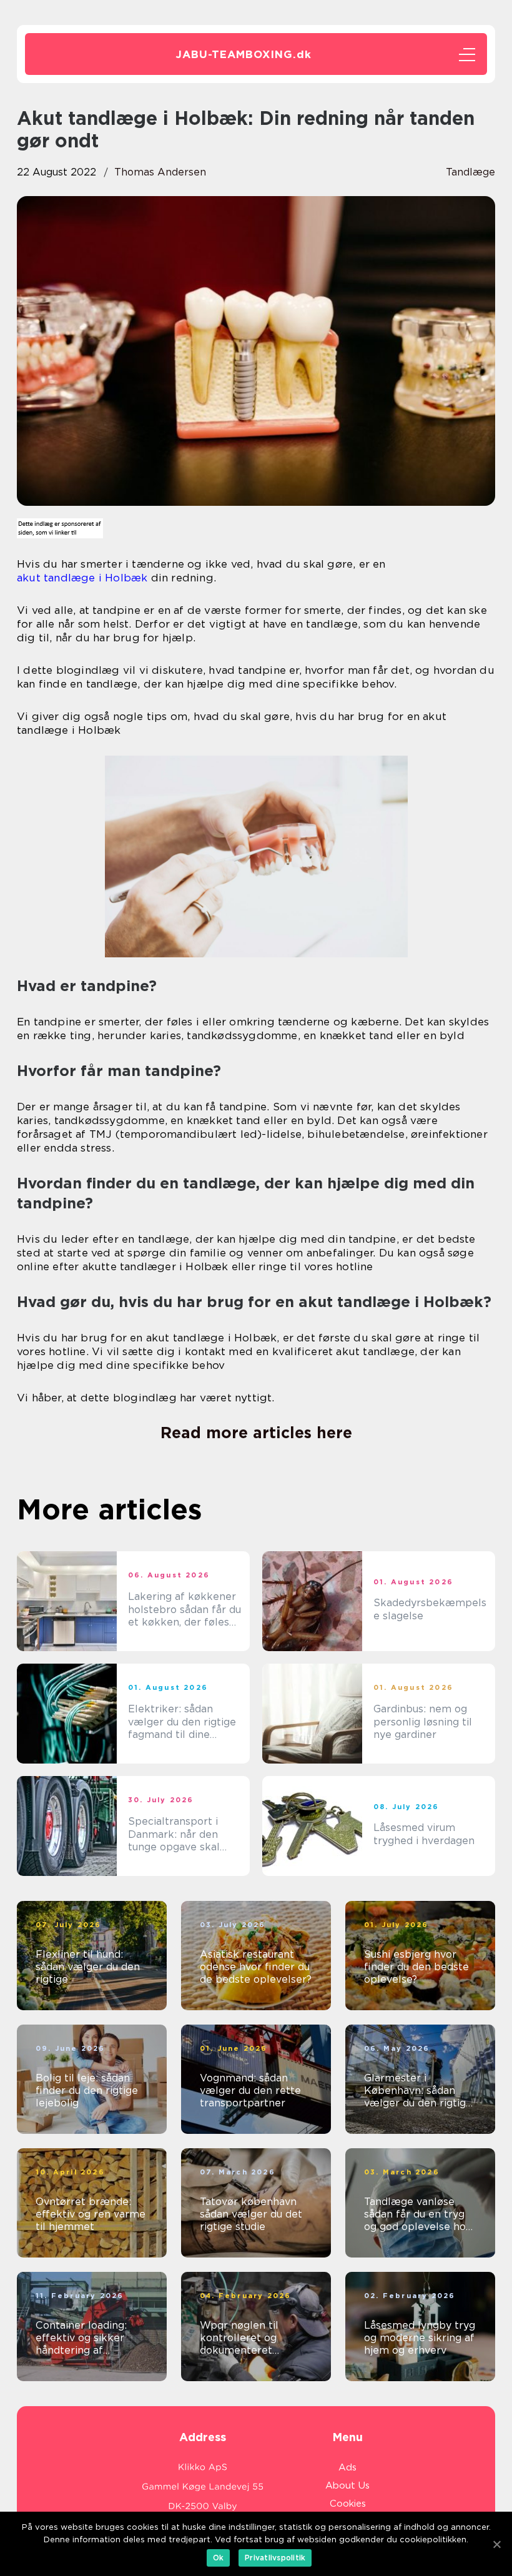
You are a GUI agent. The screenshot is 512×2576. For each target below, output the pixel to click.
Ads (347, 2467)
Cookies (348, 2504)
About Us (347, 2485)
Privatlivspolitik (275, 2558)
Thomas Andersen (160, 172)
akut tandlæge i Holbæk (82, 578)
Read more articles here (256, 1433)
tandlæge (470, 172)
